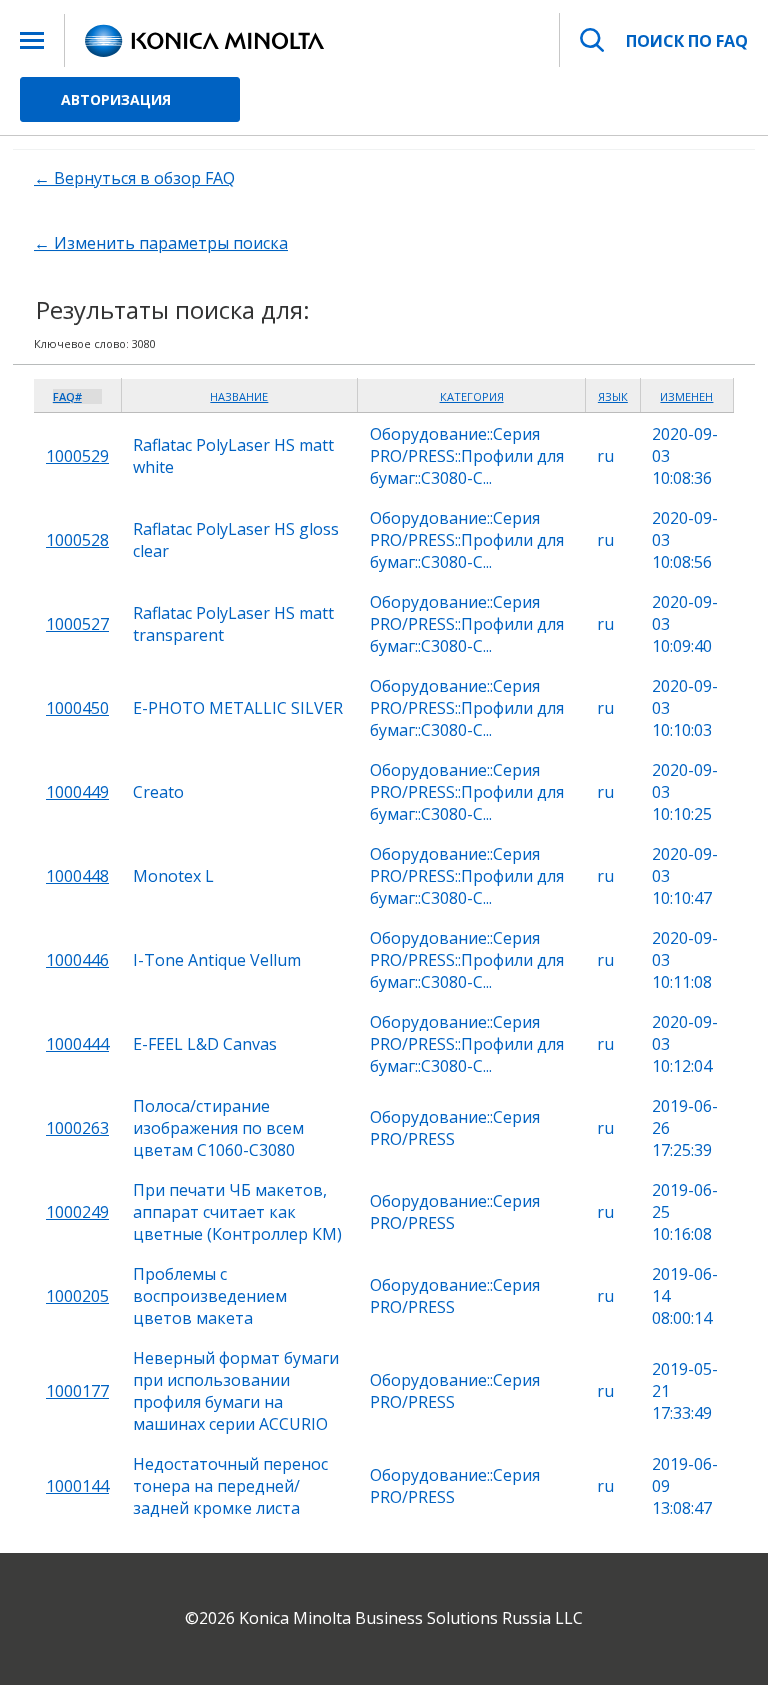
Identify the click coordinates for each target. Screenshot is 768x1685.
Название (239, 396)
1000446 (77, 960)
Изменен (686, 396)
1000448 (77, 876)
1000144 (77, 1486)
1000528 (77, 540)
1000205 (77, 1296)
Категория (472, 396)
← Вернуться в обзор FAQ (134, 178)
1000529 (77, 456)
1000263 (77, 1128)
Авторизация (116, 99)
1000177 (77, 1391)
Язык (613, 396)
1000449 (77, 792)
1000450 (77, 708)
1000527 (77, 624)
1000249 (77, 1212)
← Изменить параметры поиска (161, 243)
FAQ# (67, 396)
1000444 (77, 1044)
